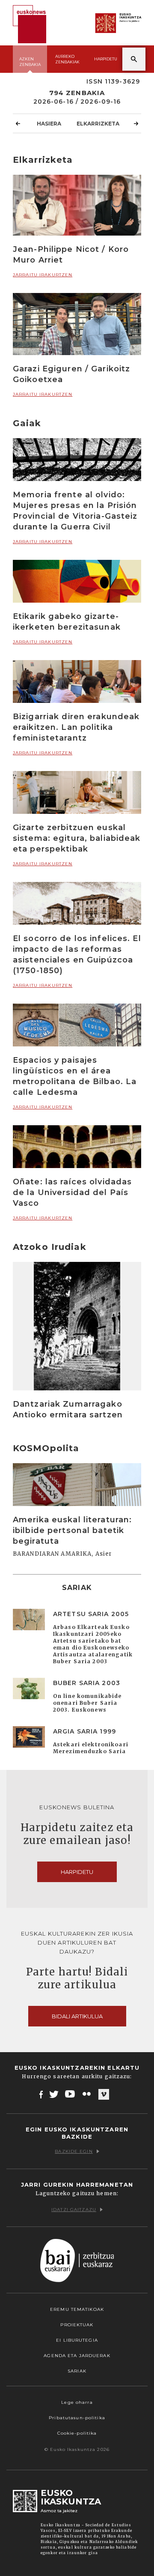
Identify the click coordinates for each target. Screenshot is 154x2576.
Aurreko (67, 59)
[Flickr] (87, 2094)
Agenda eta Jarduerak (77, 2356)
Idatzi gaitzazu (74, 2210)
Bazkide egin (74, 2151)
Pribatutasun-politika (77, 2418)
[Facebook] (41, 2094)
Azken (30, 62)
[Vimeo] (104, 2095)
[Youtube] (71, 2094)
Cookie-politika (77, 2433)
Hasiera (49, 124)
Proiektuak (77, 2325)
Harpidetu (106, 59)
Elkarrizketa (98, 124)
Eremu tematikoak (77, 2309)
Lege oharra (77, 2402)
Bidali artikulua (77, 2016)
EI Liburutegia (77, 2340)
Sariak (77, 2371)
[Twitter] (54, 2094)
